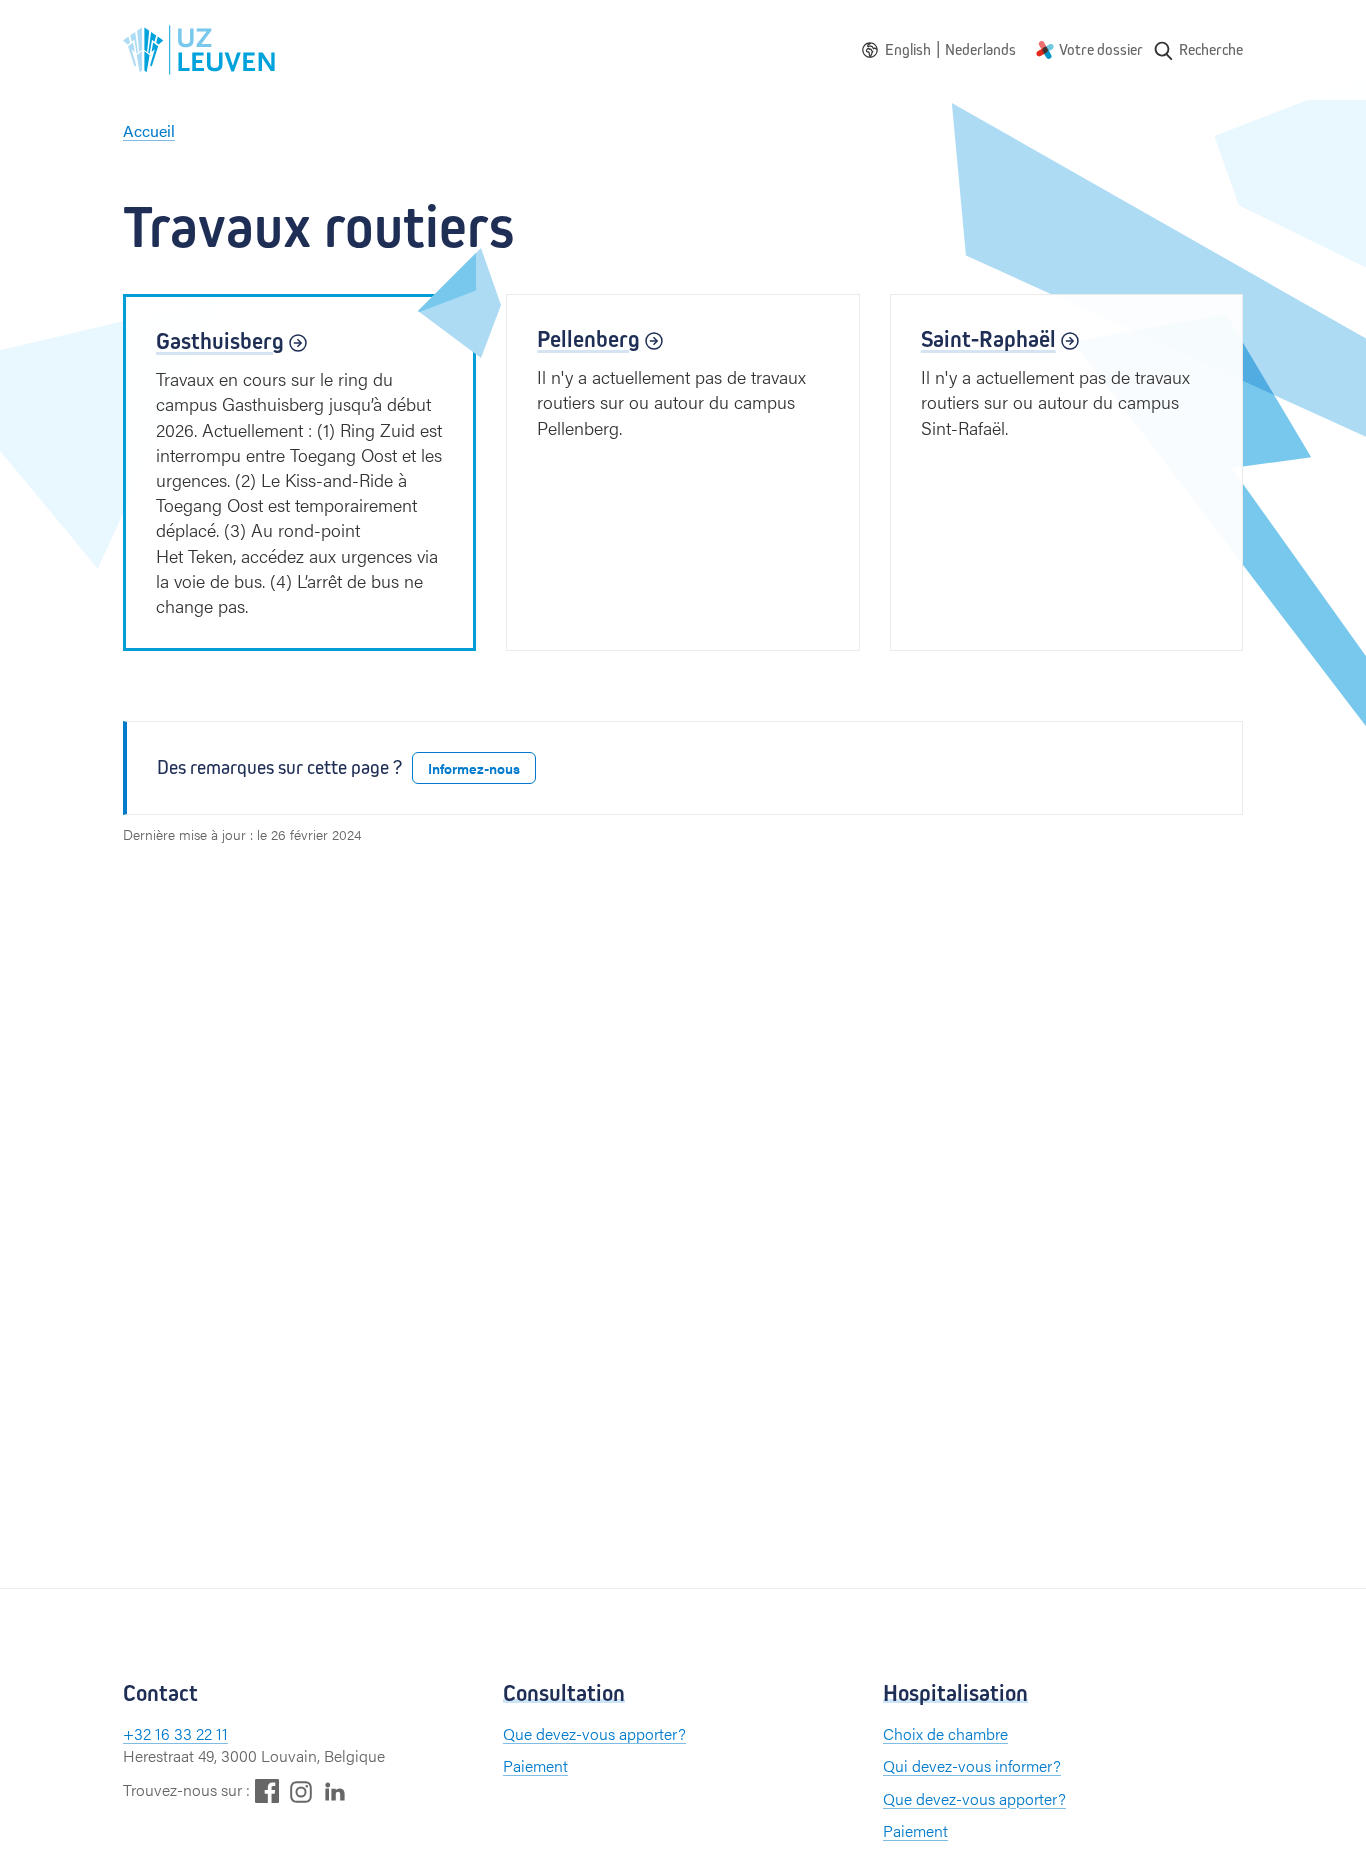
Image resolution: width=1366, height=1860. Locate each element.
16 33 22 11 (191, 1733)
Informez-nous (474, 768)
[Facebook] (267, 1790)
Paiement (535, 1765)
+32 (139, 1733)
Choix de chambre (945, 1733)
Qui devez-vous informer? (972, 1765)
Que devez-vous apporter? (594, 1733)
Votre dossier (1101, 49)
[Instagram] (301, 1791)
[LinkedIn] (335, 1790)
